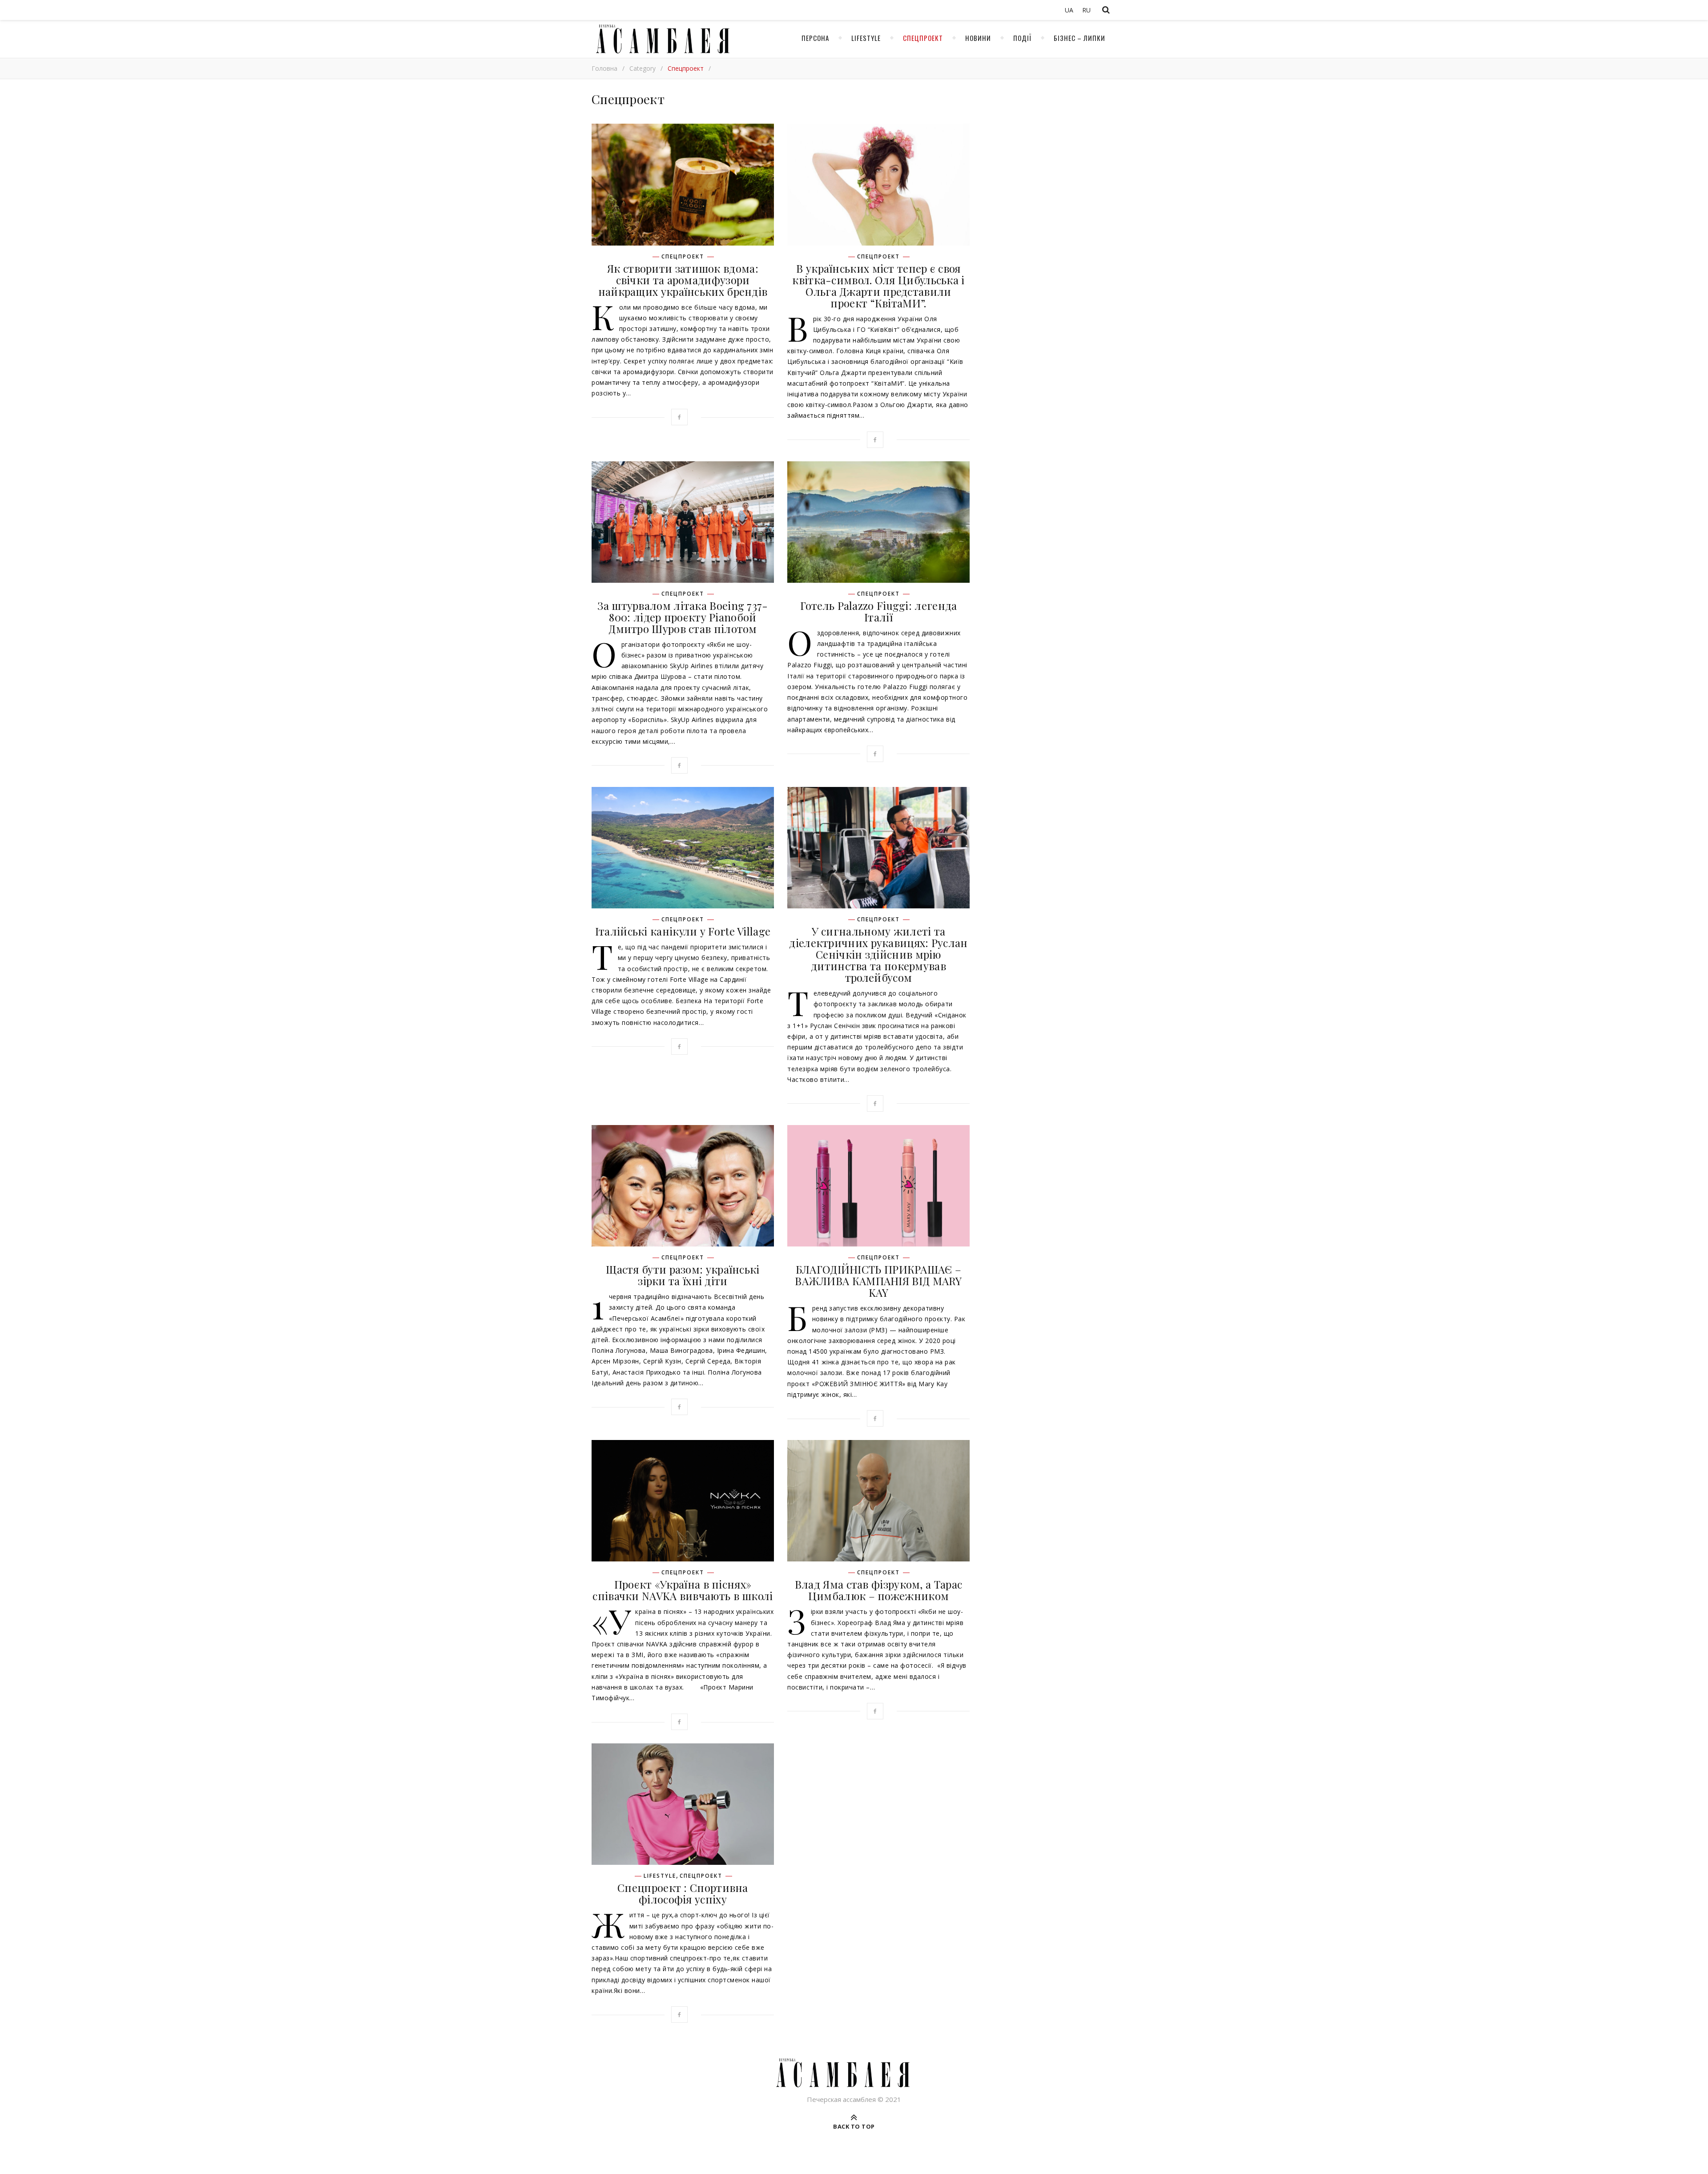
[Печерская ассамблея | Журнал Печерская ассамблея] (661, 39)
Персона (815, 38)
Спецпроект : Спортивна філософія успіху (683, 1893)
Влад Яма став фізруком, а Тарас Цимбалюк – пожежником (878, 1590)
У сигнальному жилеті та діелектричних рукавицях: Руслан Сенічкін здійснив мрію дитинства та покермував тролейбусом (878, 954)
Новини (978, 38)
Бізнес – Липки (1080, 38)
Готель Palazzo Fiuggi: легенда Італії (879, 611)
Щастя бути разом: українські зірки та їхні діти (683, 1275)
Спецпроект (923, 38)
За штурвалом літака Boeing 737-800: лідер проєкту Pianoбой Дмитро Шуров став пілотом (683, 617)
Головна (604, 68)
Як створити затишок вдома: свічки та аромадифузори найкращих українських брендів (683, 280)
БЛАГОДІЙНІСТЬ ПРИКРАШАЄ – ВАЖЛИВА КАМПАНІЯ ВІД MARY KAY (878, 1281)
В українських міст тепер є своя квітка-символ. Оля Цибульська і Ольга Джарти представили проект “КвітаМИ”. (878, 286)
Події (1022, 38)
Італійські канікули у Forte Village (683, 931)
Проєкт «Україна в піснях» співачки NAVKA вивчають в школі (683, 1590)
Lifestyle (866, 38)
